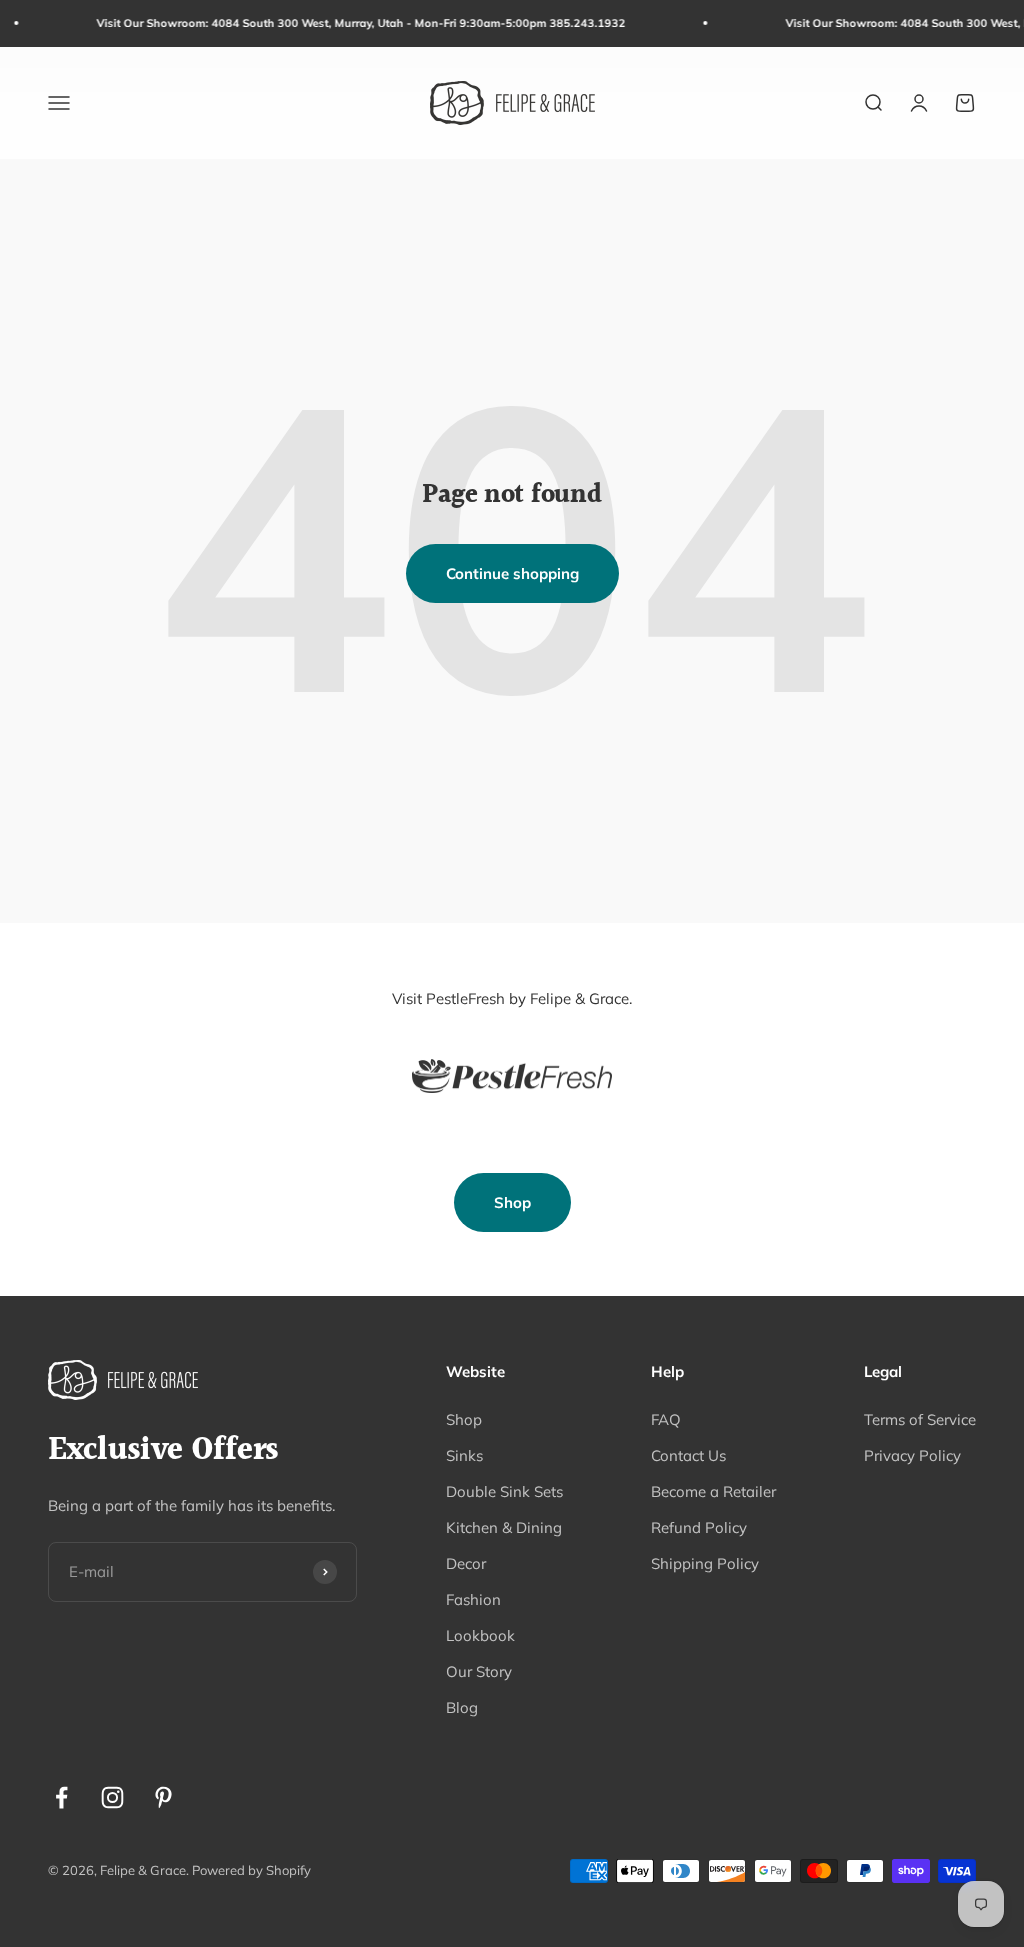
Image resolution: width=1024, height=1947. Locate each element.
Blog (462, 1707)
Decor (466, 1563)
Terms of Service (920, 1419)
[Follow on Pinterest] (163, 1797)
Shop (512, 1202)
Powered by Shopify (251, 1870)
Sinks (464, 1455)
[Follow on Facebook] (61, 1797)
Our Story (479, 1671)
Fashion (473, 1599)
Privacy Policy (912, 1455)
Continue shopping (512, 573)
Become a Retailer (713, 1491)
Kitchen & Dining (504, 1527)
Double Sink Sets (504, 1491)
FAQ (666, 1419)
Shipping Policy (705, 1563)
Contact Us (688, 1455)
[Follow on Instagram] (112, 1797)
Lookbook (480, 1635)
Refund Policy (699, 1527)
